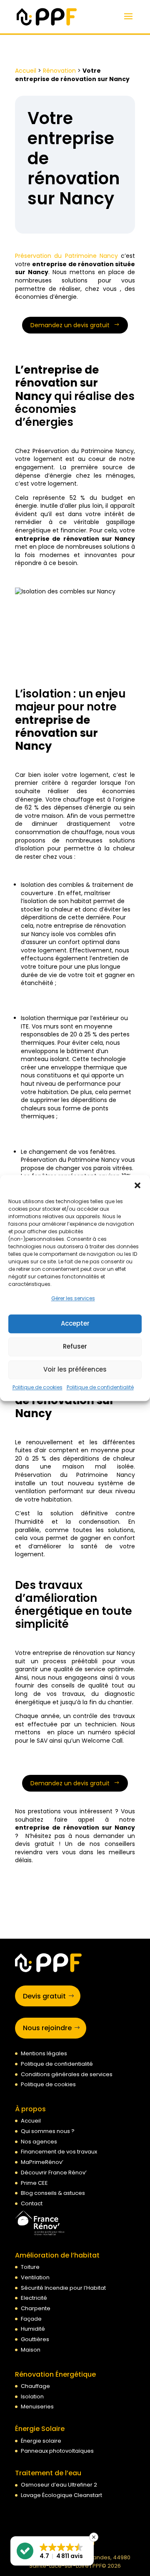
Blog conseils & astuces (53, 2193)
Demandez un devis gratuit (70, 325)
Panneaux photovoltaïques (57, 2451)
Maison (31, 2350)
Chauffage (35, 2386)
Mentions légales (44, 2053)
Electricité (34, 2298)
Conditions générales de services (67, 2074)
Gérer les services (73, 1298)
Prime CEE (34, 2183)
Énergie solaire (41, 2441)
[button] (137, 1185)
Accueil (26, 71)
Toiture (30, 2267)
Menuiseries (37, 2407)
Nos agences (39, 2142)
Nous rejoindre (47, 2028)
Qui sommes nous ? (48, 2131)
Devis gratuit (44, 1996)
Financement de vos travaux (59, 2152)
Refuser (75, 1347)
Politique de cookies (37, 1387)
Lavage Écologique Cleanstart (61, 2495)
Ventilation (35, 2277)
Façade (31, 2319)
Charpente (36, 2308)
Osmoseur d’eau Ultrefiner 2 (59, 2485)
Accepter (75, 1324)
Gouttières (35, 2339)
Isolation (32, 2397)
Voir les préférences (75, 1370)
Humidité (33, 2329)
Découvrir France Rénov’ (54, 2173)
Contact (32, 2203)
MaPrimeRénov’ (42, 2162)
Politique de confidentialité (100, 1387)
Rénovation (59, 71)
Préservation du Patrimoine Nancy (66, 256)
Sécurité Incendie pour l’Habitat (63, 2288)
